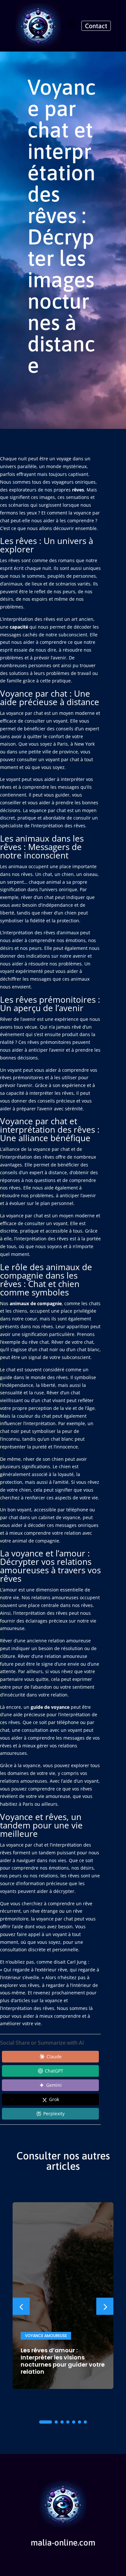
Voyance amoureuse (46, 2336)
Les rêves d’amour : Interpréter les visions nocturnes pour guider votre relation (63, 2361)
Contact (96, 26)
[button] (105, 2306)
